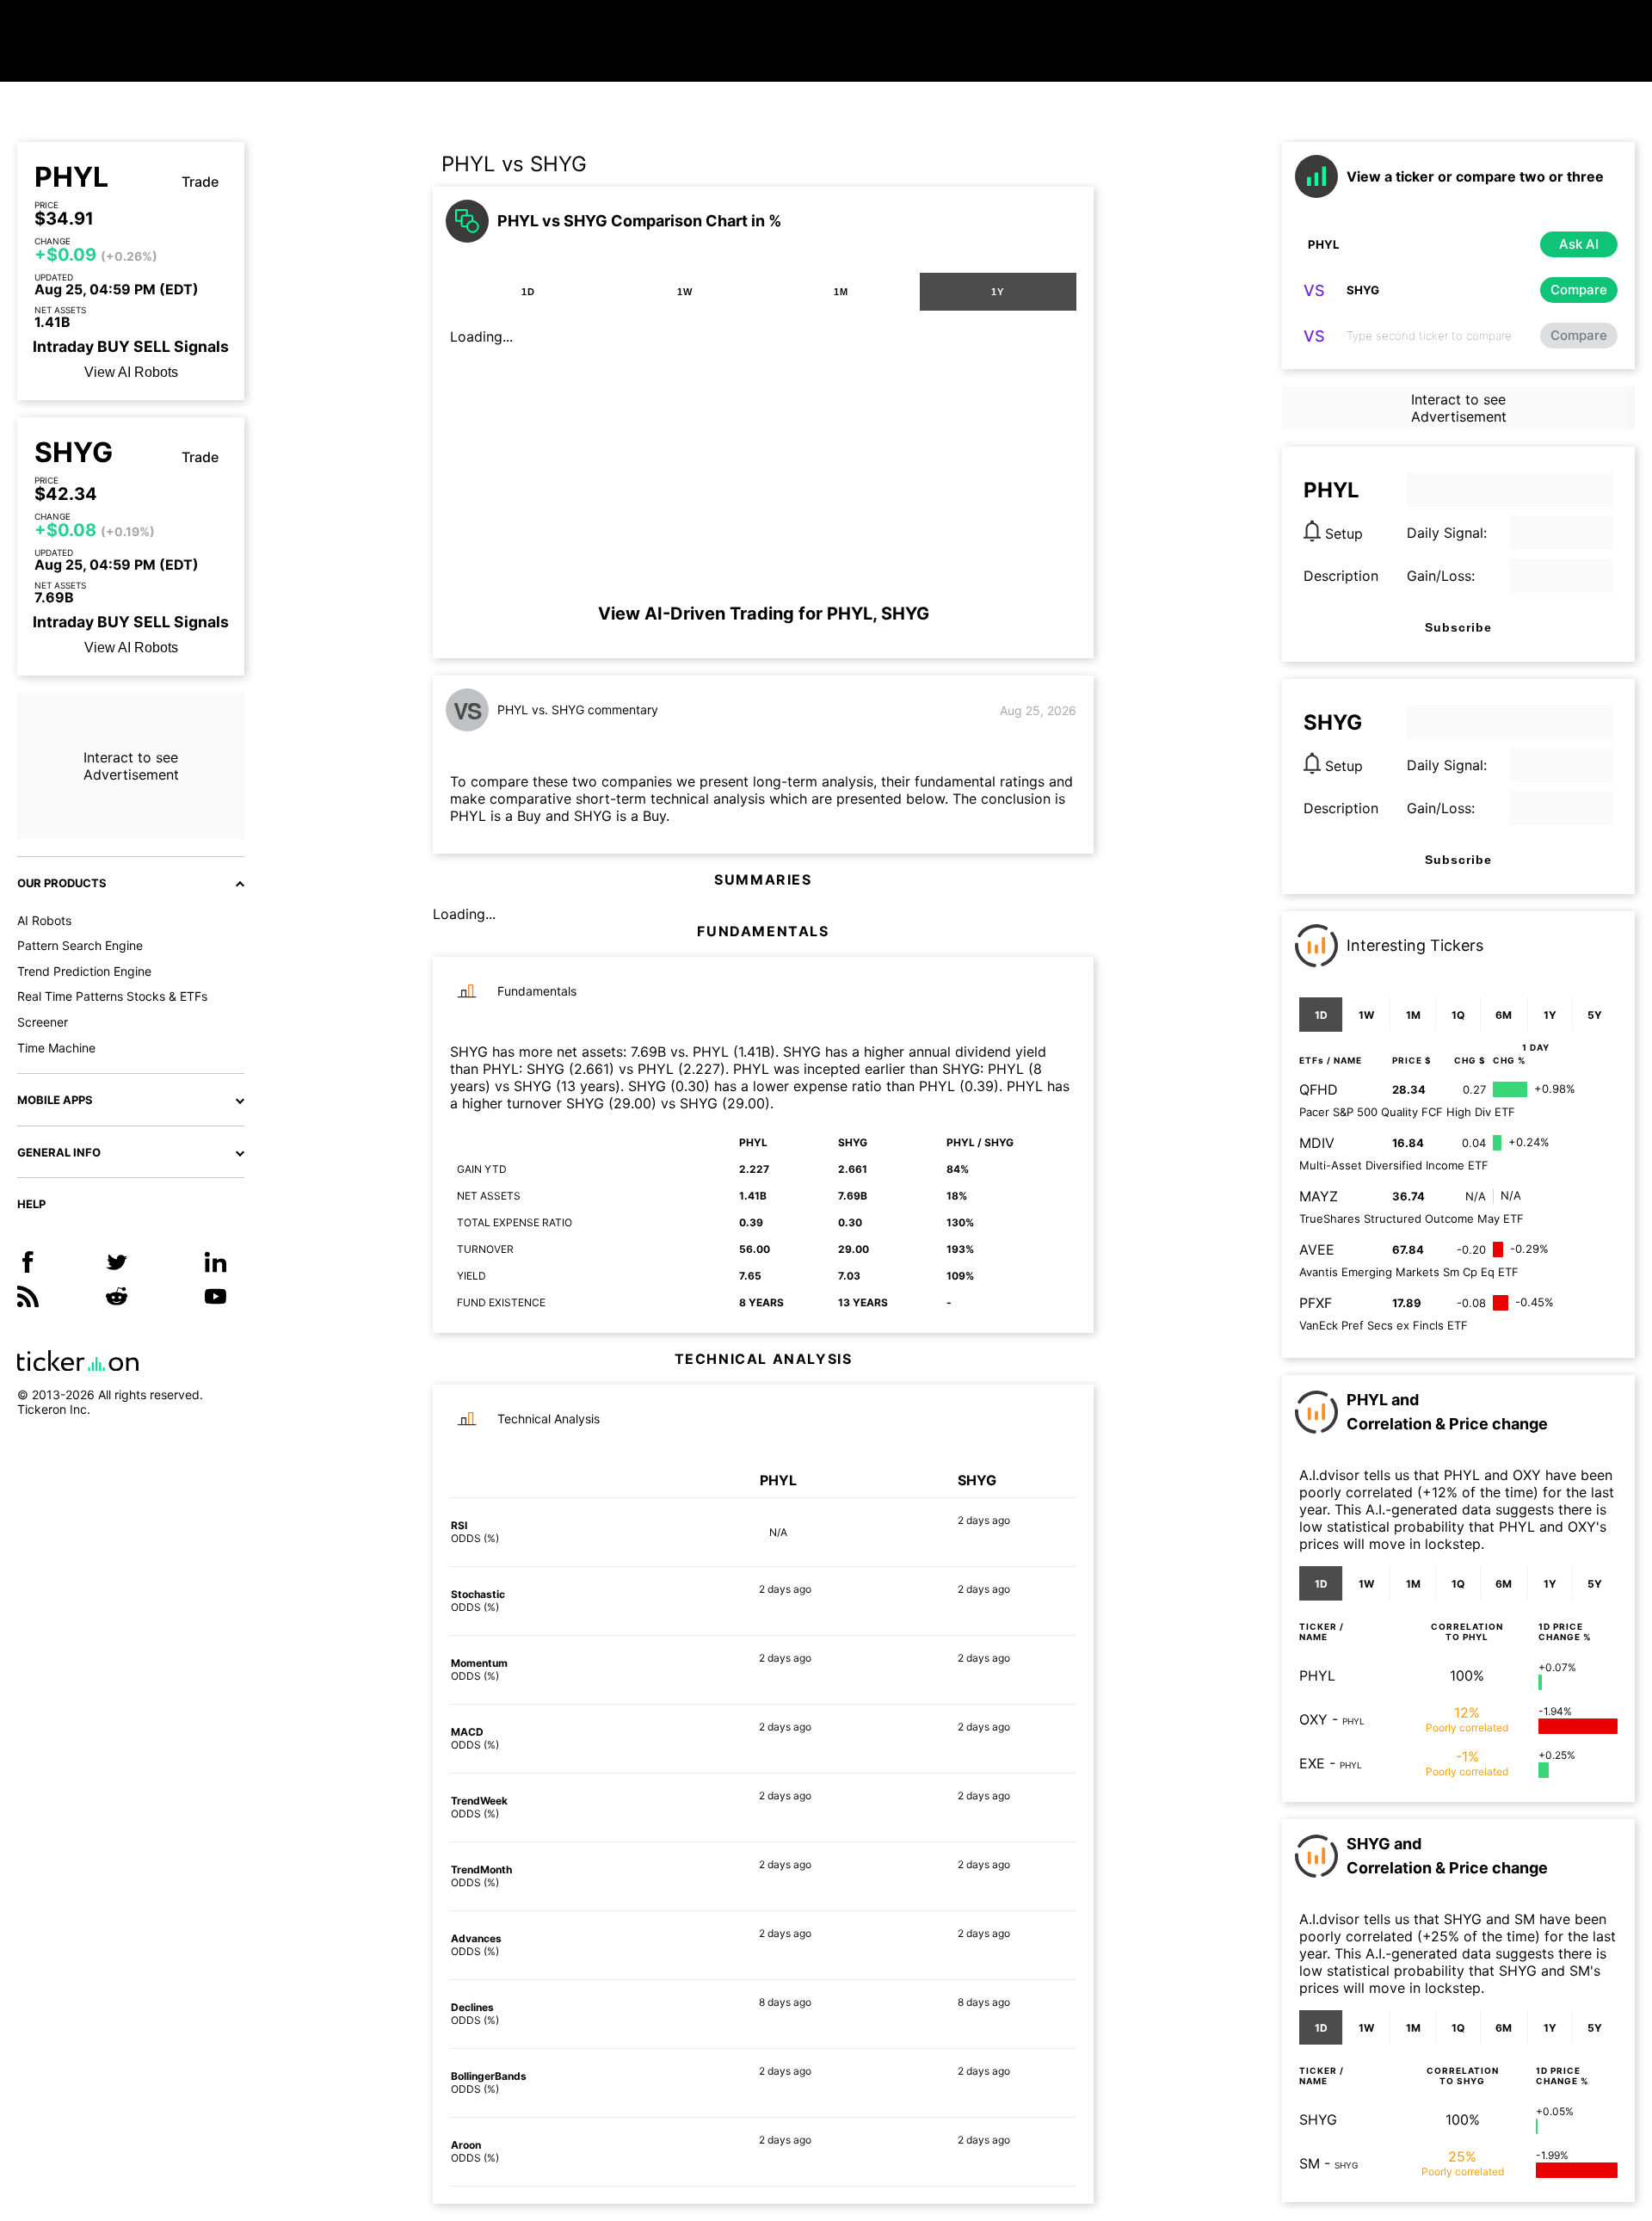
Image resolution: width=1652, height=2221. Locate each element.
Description (1341, 576)
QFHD (1319, 1089)
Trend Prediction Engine (84, 971)
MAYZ (1319, 1196)
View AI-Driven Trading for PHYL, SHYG (764, 614)
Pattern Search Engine (80, 945)
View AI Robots (131, 372)
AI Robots (44, 920)
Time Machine (56, 1048)
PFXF (1316, 1303)
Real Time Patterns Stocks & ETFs (112, 996)
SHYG (74, 453)
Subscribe (1458, 627)
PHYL (71, 177)
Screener (43, 1022)
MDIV (1317, 1143)
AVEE (1317, 1249)
